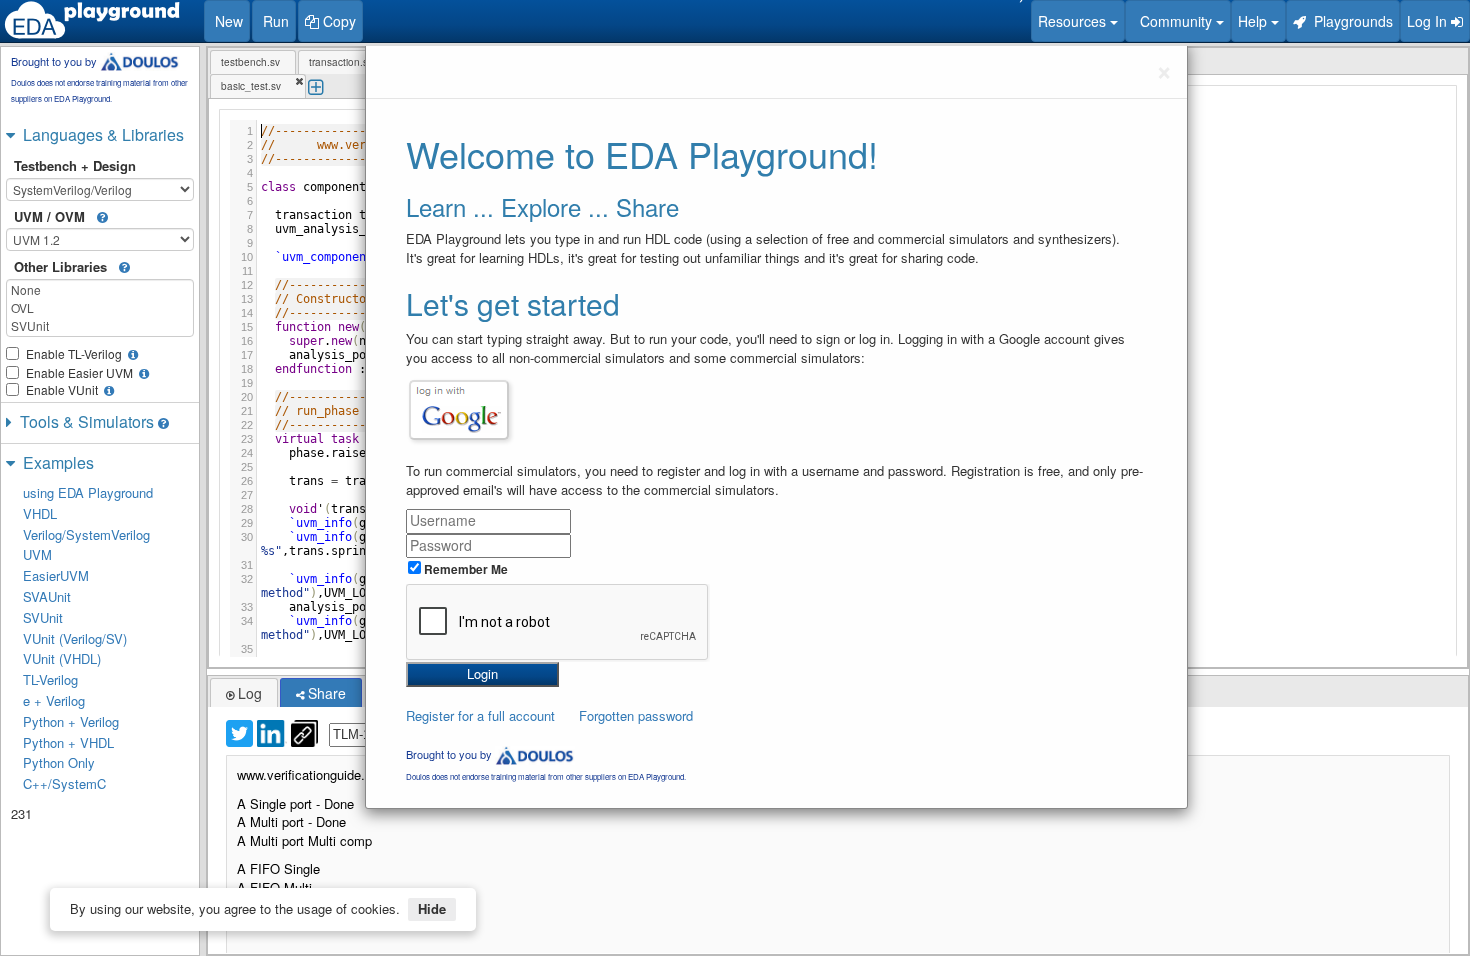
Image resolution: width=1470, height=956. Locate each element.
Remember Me (464, 569)
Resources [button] (1074, 21)
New (227, 21)
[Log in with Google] (459, 410)
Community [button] (1174, 21)
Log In (1429, 21)
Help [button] (1254, 21)
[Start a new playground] (92, 20)
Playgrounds (1349, 21)
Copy (337, 21)
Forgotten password (636, 715)
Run (274, 21)
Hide (432, 908)
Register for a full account (480, 715)
